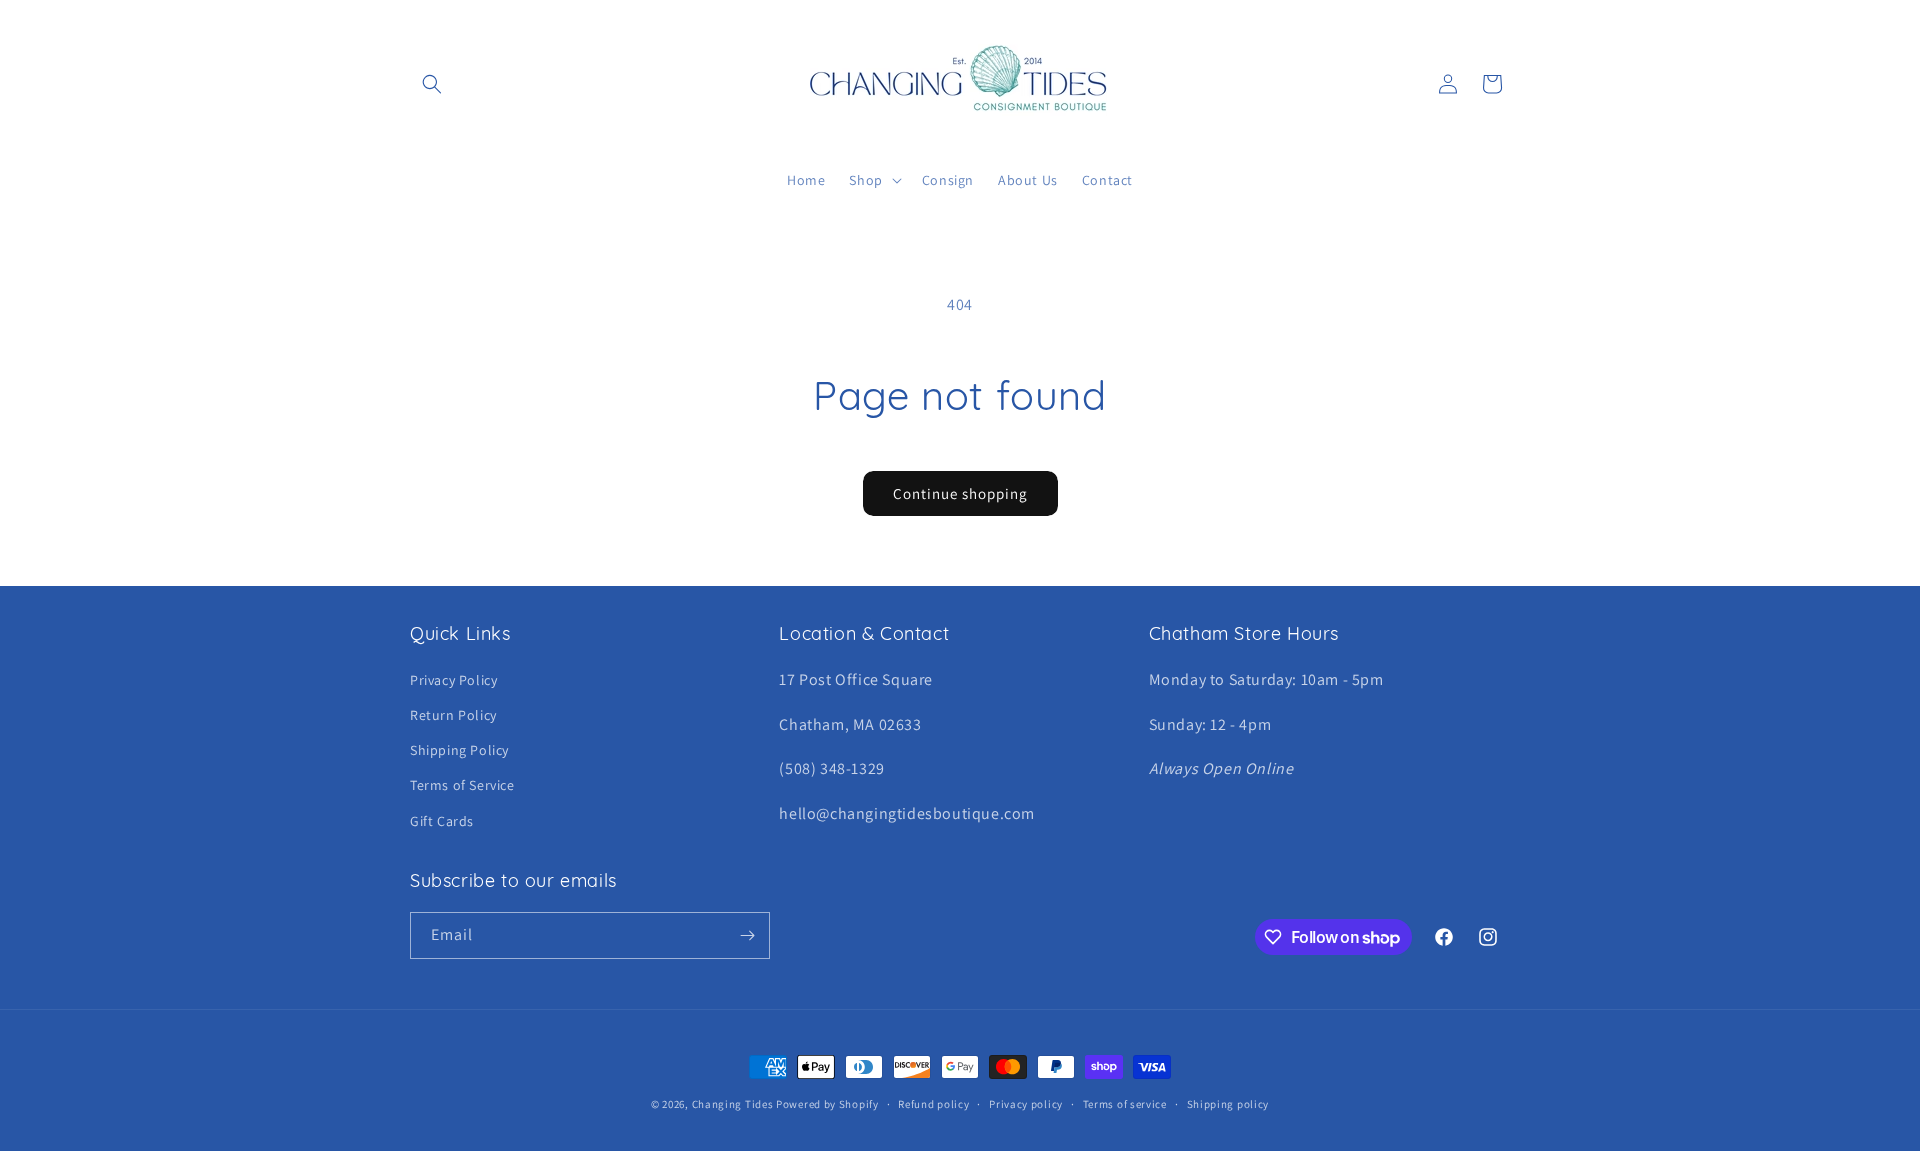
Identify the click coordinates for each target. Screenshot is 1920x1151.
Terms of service (1125, 1104)
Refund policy (933, 1104)
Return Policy (453, 715)
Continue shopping (960, 493)
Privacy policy (1026, 1104)
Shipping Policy (459, 750)
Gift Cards (442, 821)
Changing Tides (733, 1104)
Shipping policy (1228, 1104)
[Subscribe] (747, 935)
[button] (432, 84)
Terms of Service (462, 785)
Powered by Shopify (827, 1104)
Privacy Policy (453, 680)
